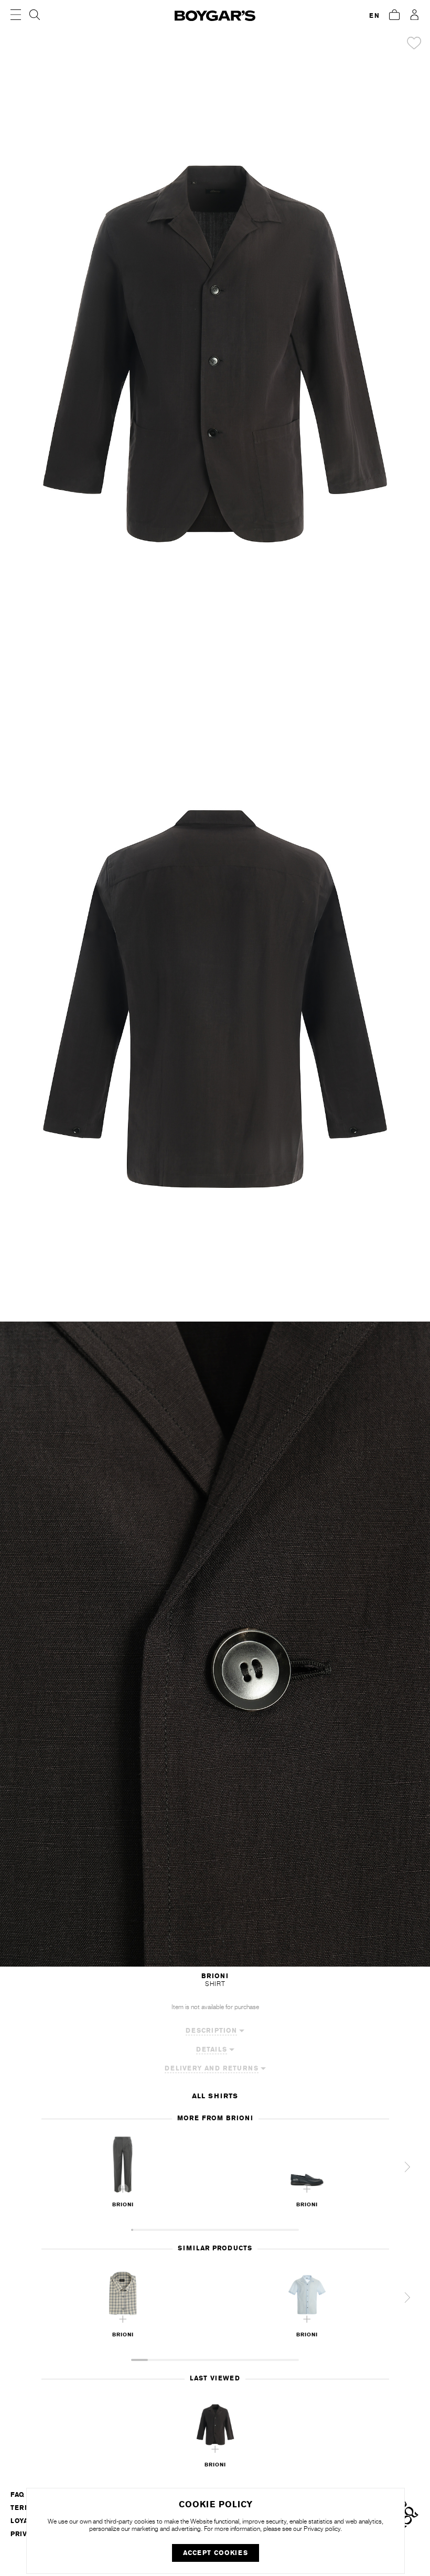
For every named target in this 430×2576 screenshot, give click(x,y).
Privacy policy (322, 2529)
